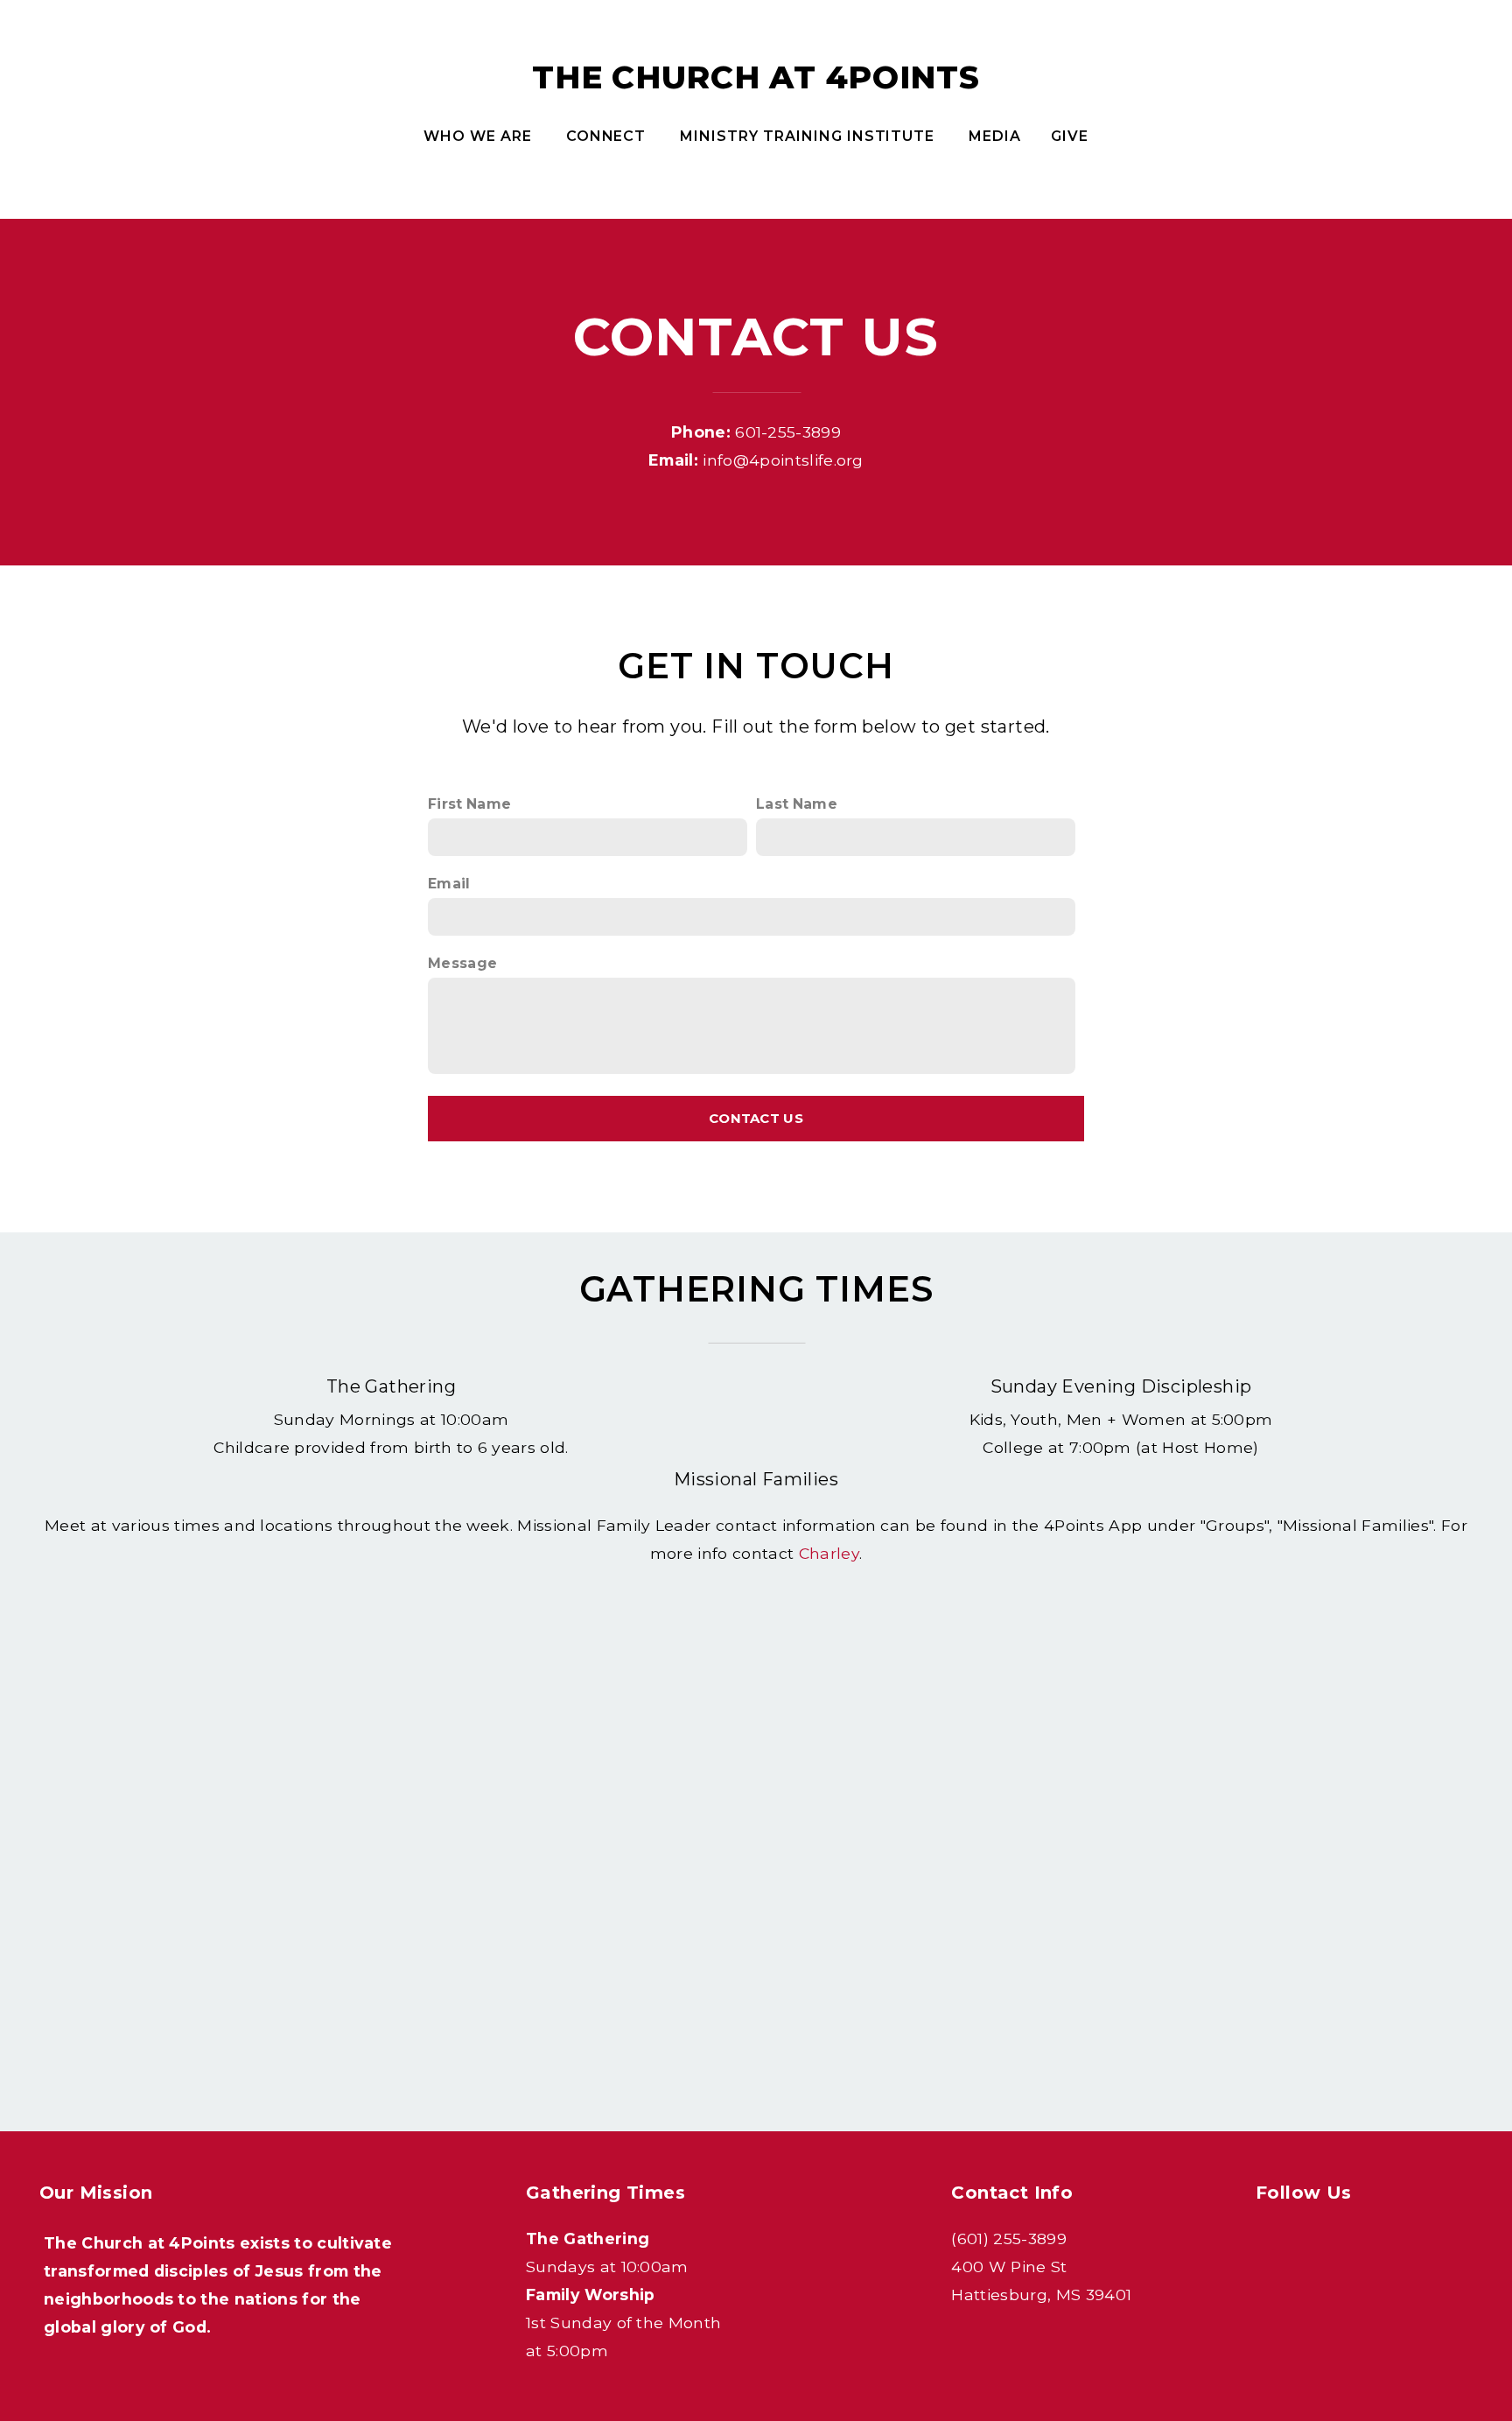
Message (462, 963)
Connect (609, 136)
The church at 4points (756, 77)
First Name (469, 804)
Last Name (797, 804)
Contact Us (756, 1118)
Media (995, 136)
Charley (829, 1553)
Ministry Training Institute (809, 136)
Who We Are (480, 136)
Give (1070, 136)
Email (449, 884)
